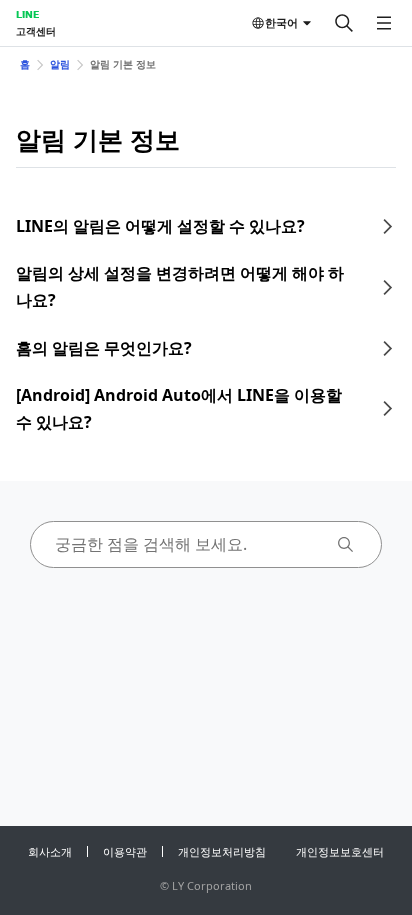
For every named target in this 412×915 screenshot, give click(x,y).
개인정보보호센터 (340, 851)
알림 (60, 64)
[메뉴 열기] (384, 23)
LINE (27, 14)
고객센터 (36, 31)
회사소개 (50, 851)
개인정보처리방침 (222, 851)
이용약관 (125, 851)
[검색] (344, 23)
